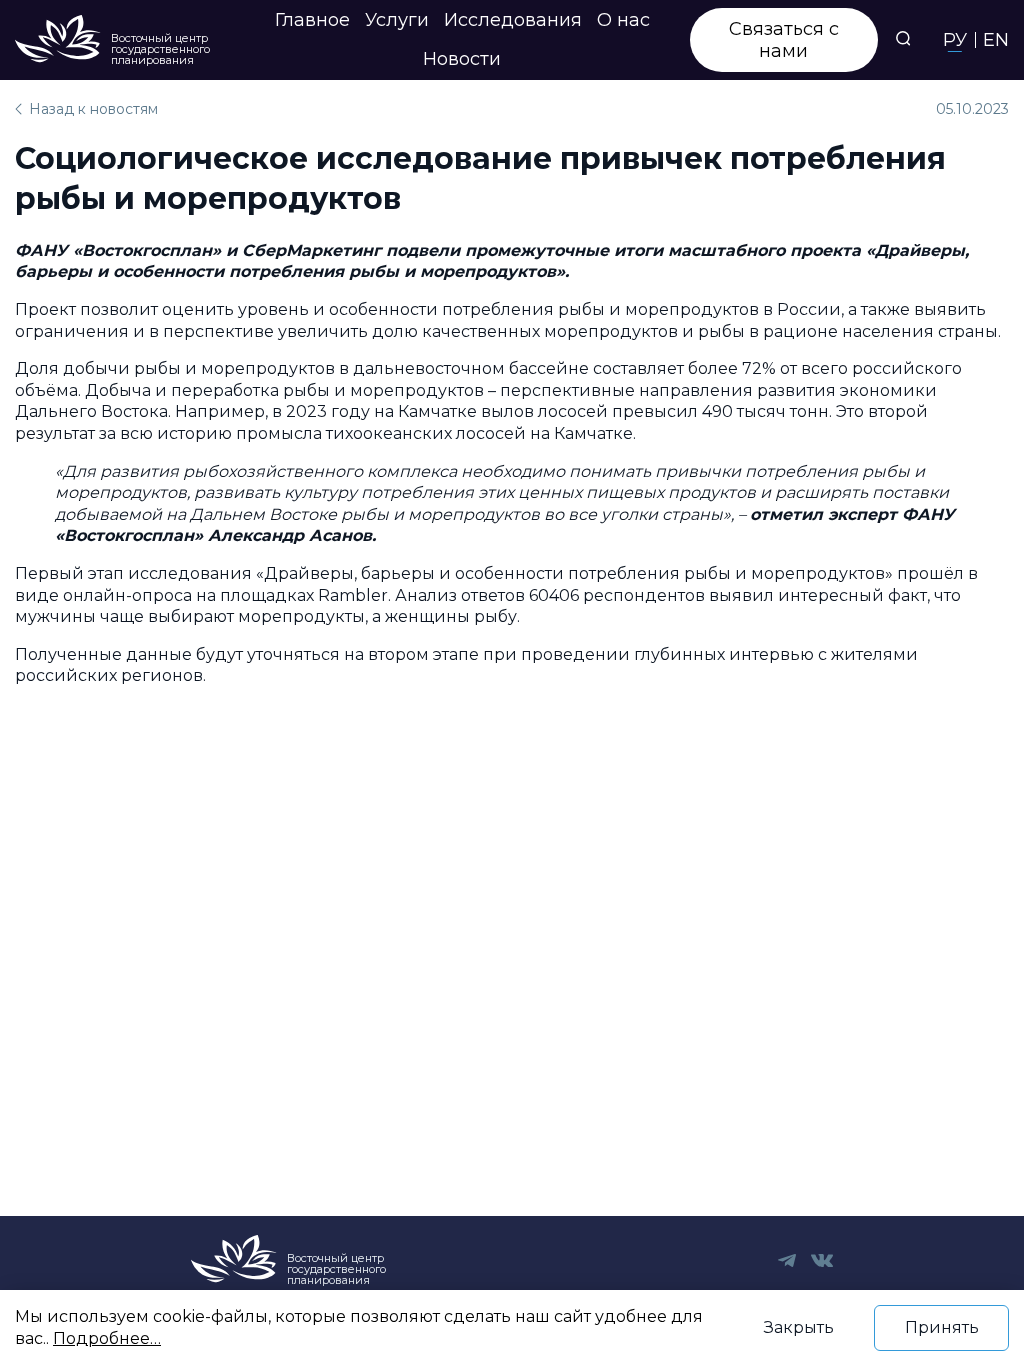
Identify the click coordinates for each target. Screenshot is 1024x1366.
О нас (623, 20)
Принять (942, 1327)
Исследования (513, 20)
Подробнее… (107, 1338)
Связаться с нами (784, 40)
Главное (312, 20)
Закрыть (799, 1327)
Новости (462, 59)
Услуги (397, 20)
